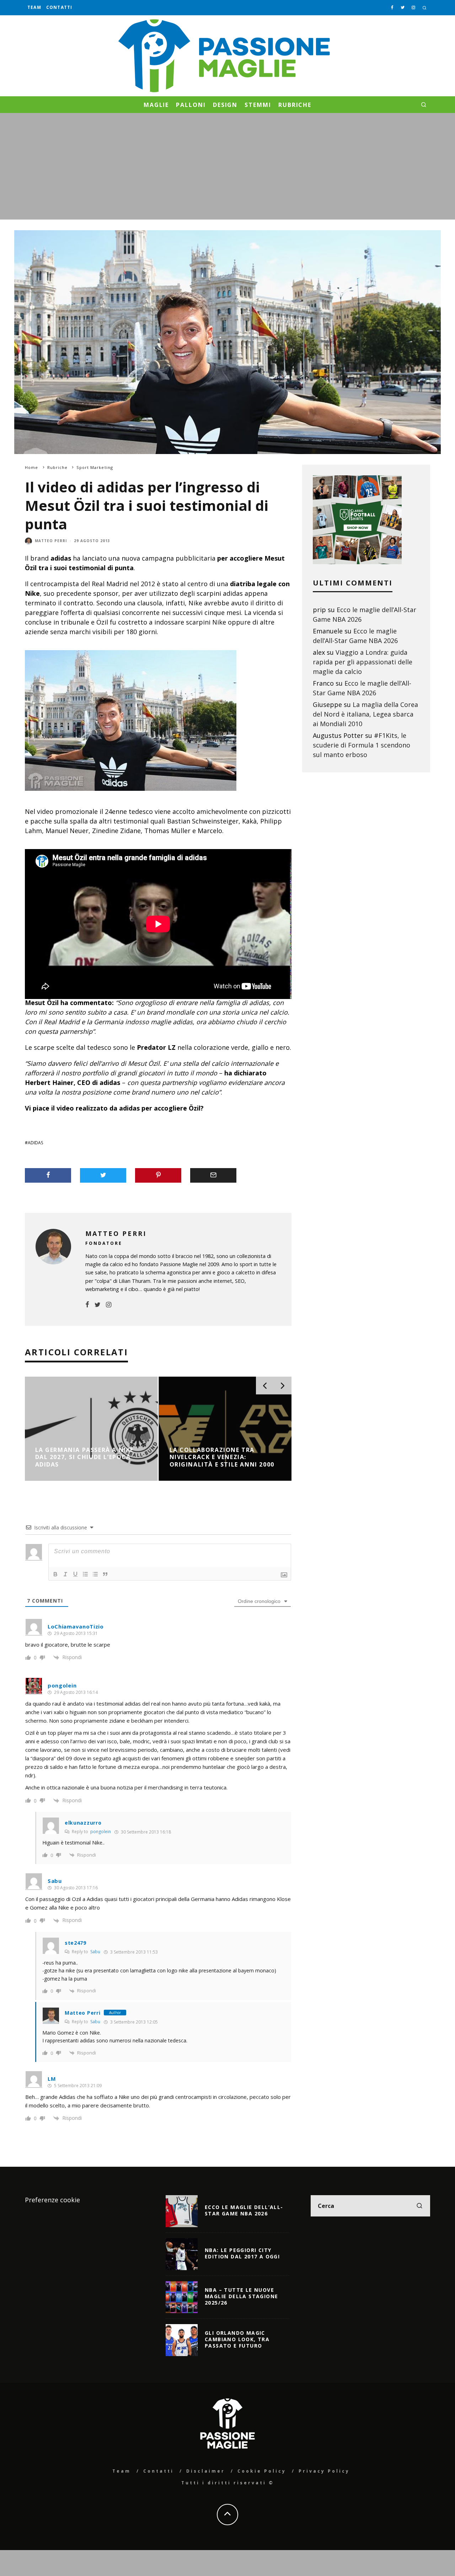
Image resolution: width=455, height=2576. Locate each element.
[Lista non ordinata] (95, 1574)
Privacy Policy (324, 2471)
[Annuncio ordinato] (85, 1574)
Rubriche (295, 105)
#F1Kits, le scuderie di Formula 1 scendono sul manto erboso (362, 745)
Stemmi (258, 105)
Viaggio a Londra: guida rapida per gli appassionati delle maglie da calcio (363, 662)
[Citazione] (105, 1574)
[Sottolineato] (75, 1574)
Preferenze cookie (52, 2200)
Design (225, 105)
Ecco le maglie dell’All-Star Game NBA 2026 (244, 2210)
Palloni (191, 105)
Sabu (95, 1952)
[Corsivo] (65, 1574)
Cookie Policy (262, 2471)
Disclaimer (206, 2471)
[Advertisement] (227, 166)
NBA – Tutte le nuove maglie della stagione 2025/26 (241, 2296)
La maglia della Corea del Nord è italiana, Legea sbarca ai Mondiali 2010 (365, 714)
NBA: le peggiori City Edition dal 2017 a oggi (242, 2253)
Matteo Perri (51, 541)
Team (34, 7)
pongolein (101, 1832)
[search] (419, 2206)
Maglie (156, 105)
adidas (35, 1143)
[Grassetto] (55, 1574)
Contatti (59, 7)
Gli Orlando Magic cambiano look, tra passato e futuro (237, 2339)
